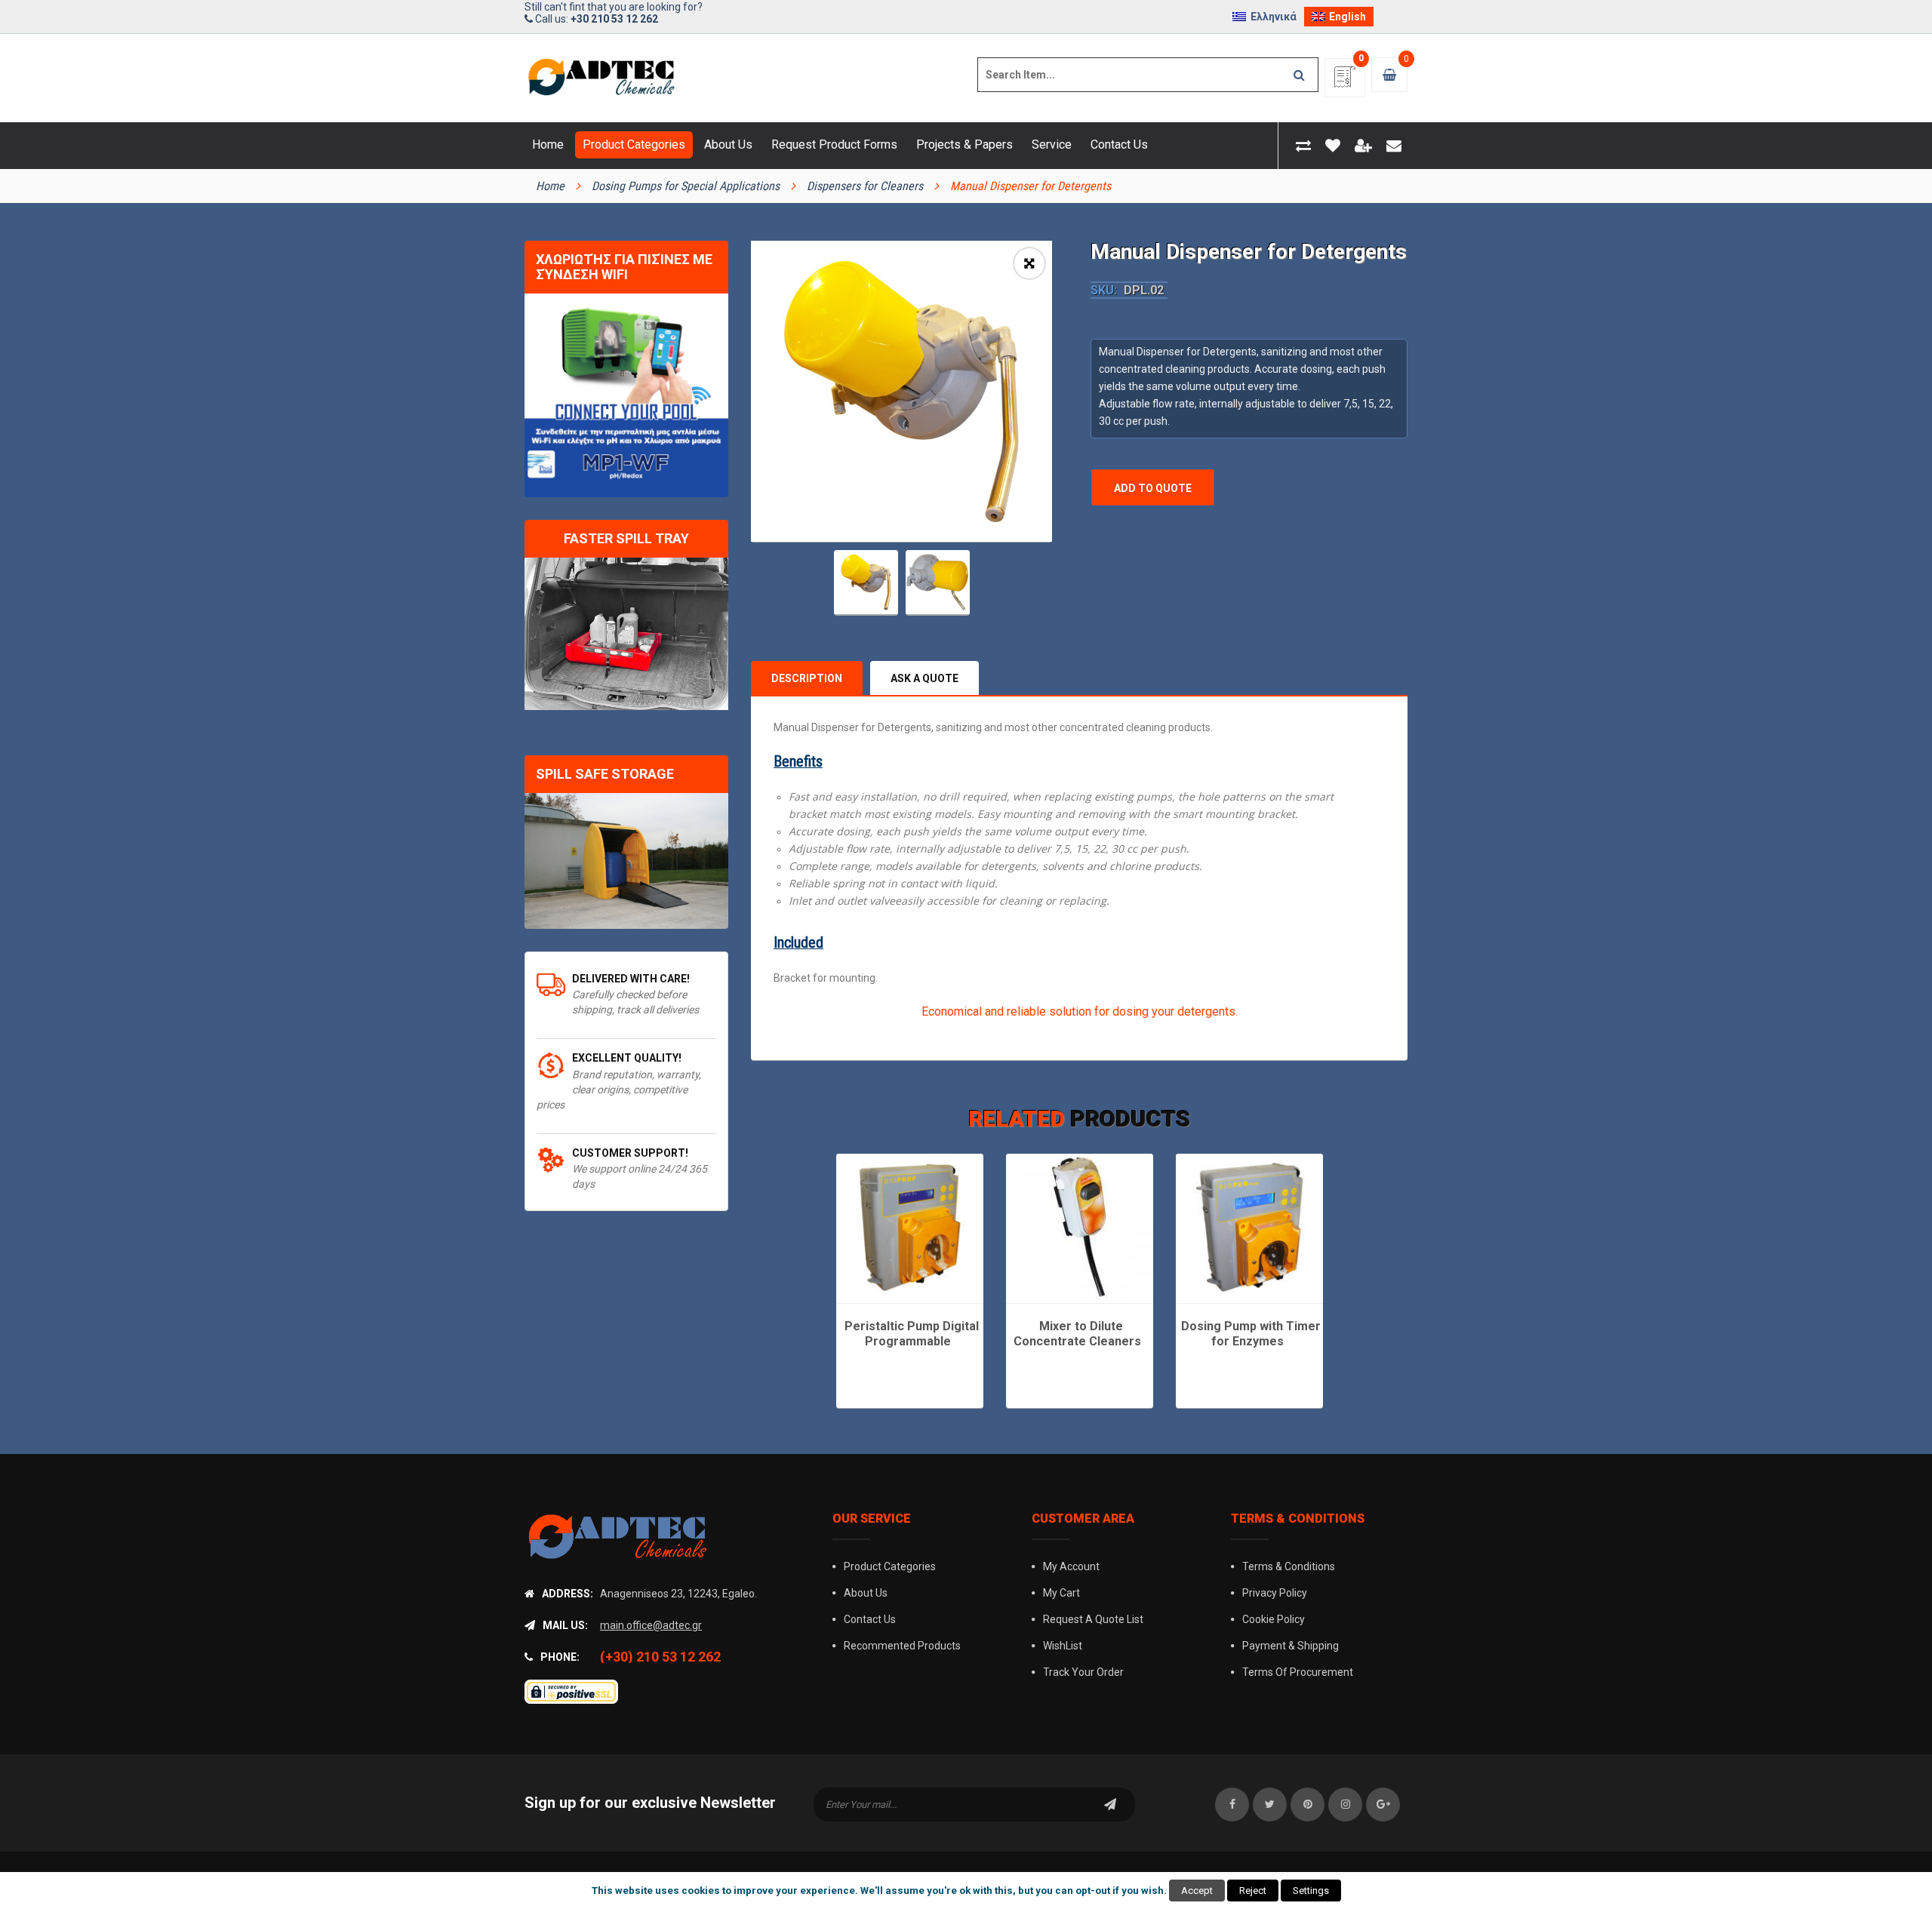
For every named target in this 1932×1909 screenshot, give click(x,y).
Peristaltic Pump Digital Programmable (912, 1334)
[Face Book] (1232, 1804)
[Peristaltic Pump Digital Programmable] (910, 1227)
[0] (1345, 82)
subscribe (1110, 1804)
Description (807, 678)
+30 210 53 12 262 (614, 19)
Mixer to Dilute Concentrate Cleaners (1077, 1334)
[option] (901, 391)
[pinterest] (1307, 1804)
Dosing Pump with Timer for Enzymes (1251, 1334)
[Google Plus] (1383, 1804)
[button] (1029, 263)
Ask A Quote (924, 678)
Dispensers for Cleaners (865, 186)
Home (550, 186)
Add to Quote (1153, 488)
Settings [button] (1311, 1891)
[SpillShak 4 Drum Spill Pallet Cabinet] (626, 861)
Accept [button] (1197, 1891)
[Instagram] (1345, 1804)
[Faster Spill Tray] (626, 634)
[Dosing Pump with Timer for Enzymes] (1249, 1227)
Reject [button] (1253, 1891)
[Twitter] (1270, 1804)
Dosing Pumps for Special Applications (686, 186)
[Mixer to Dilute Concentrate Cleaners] (1080, 1227)
